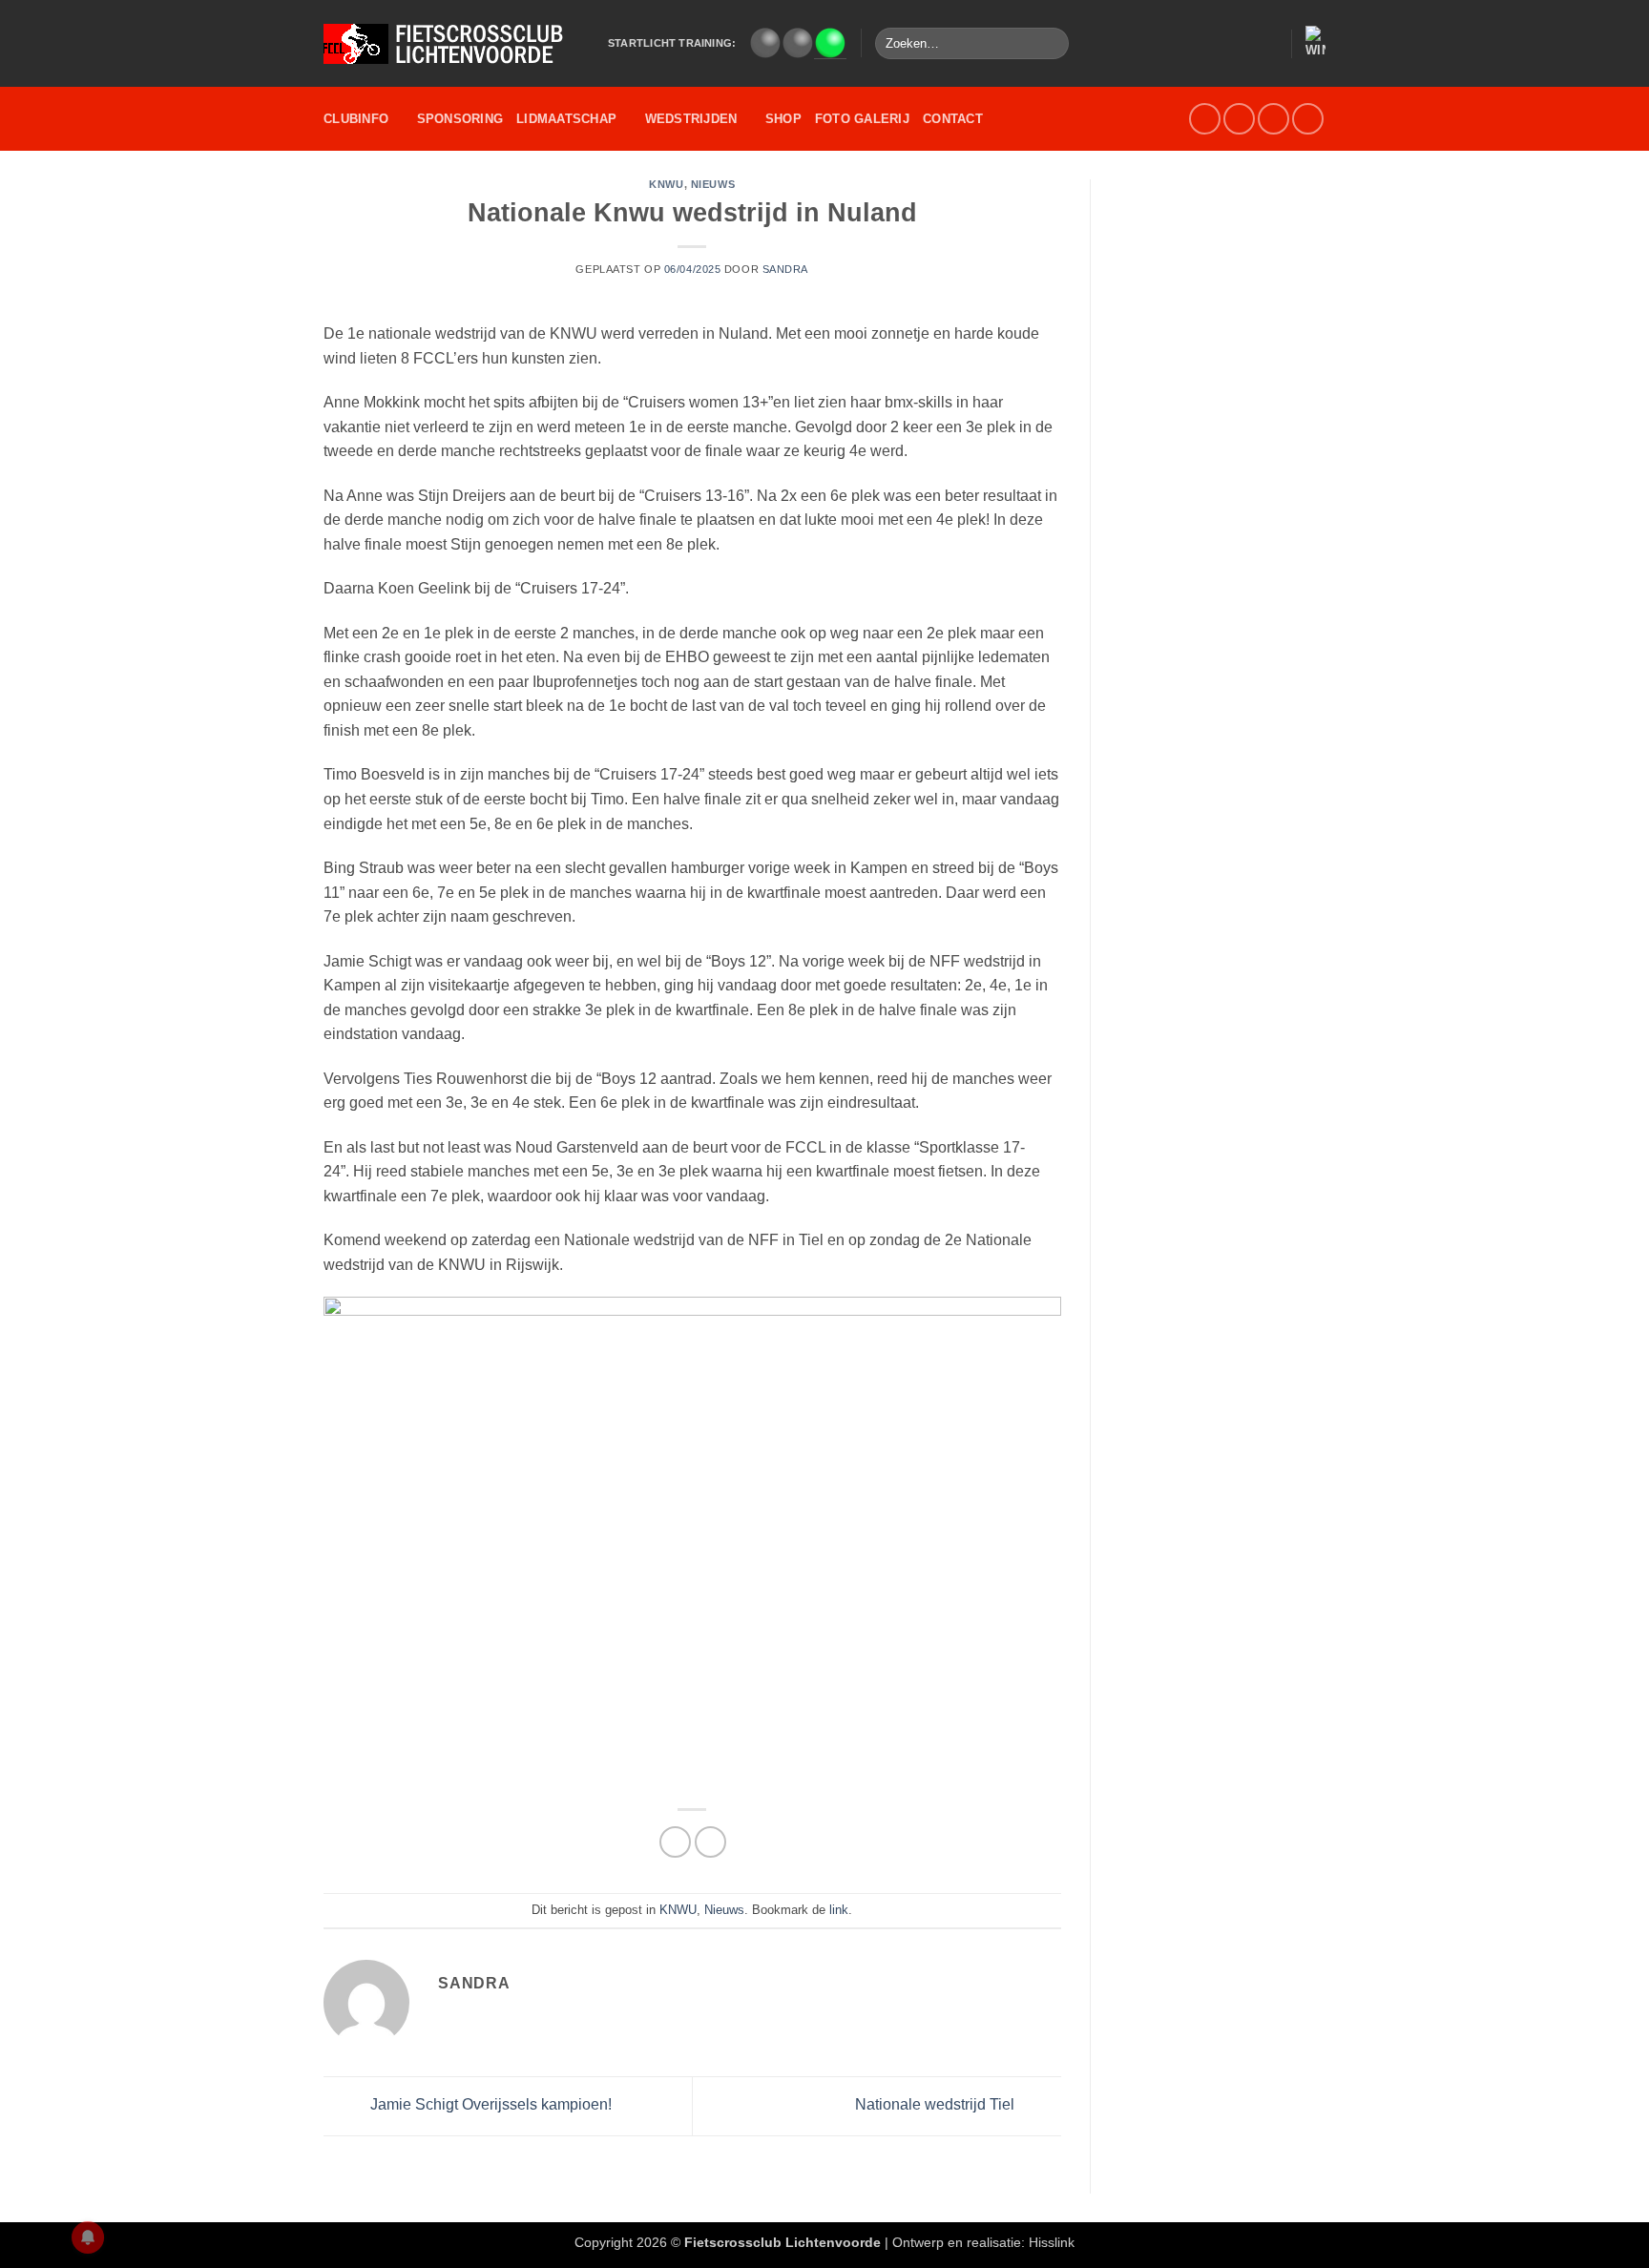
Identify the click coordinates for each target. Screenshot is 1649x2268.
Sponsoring (460, 119)
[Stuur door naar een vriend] (710, 1842)
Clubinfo (356, 119)
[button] (1267, 44)
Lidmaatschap (566, 119)
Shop (783, 119)
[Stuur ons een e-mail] (1239, 119)
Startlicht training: (672, 43)
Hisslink (1052, 2242)
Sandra (785, 269)
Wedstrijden (691, 119)
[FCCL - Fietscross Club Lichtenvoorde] (451, 44)
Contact (953, 119)
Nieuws (713, 184)
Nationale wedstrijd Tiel (937, 2104)
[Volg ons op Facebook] (1205, 119)
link (839, 1910)
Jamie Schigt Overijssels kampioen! (489, 2104)
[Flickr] (1308, 119)
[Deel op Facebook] (675, 1842)
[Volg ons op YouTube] (1273, 119)
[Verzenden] (1051, 44)
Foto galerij (862, 119)
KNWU (666, 184)
